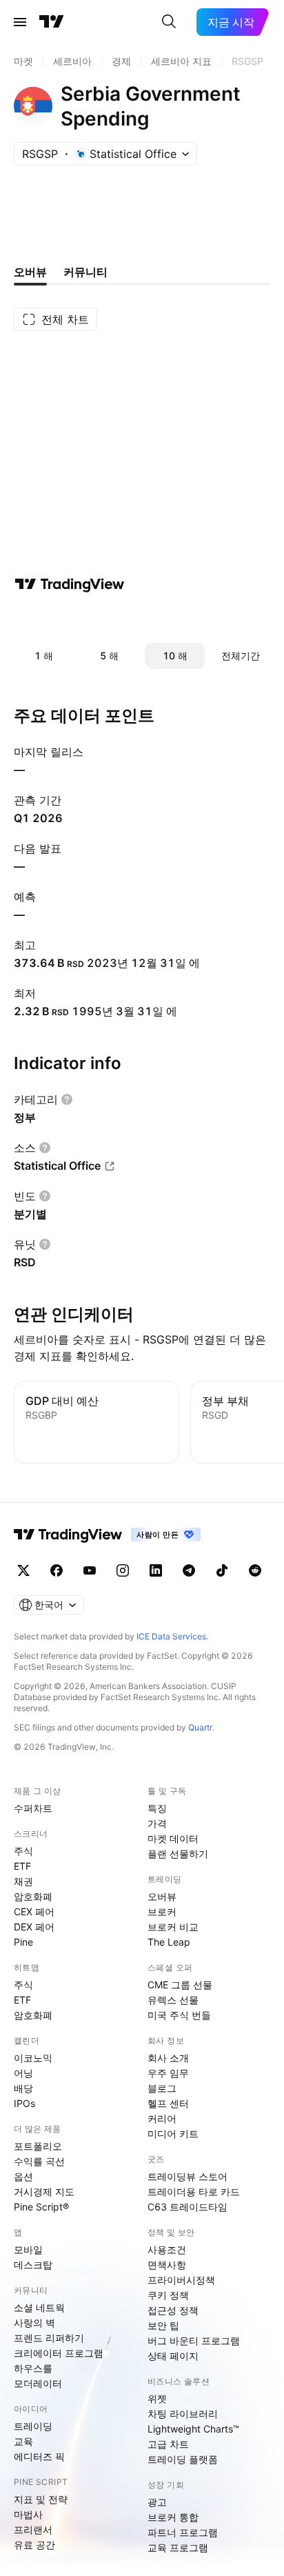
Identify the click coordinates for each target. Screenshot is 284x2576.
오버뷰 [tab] (30, 272)
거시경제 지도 (44, 2191)
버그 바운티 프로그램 (194, 2340)
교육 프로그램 (178, 2547)
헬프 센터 (168, 2103)
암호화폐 (33, 1896)
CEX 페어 (34, 1911)
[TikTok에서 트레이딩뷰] (222, 1570)
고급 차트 (168, 2444)
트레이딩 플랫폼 (183, 2459)
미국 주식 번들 (179, 2015)
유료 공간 (34, 2545)
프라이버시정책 (181, 2280)
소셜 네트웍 (39, 2307)
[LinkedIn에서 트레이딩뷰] (156, 1570)
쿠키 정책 (168, 2295)
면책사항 (167, 2265)
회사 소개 (168, 2058)
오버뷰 (162, 1896)
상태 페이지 (173, 2356)
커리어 (162, 2118)
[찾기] (169, 22)
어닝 (23, 2073)
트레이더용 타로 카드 (194, 2191)
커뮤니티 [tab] (85, 272)
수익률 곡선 (39, 2161)
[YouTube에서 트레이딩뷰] (90, 1570)
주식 (23, 1851)
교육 (23, 2441)
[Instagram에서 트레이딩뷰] (123, 1570)
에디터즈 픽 (39, 2456)
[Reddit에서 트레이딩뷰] (255, 1570)
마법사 (28, 2514)
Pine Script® (41, 2207)
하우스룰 (33, 2368)
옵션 (23, 2176)
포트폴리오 (38, 2146)
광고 (157, 2502)
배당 (23, 2088)
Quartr (200, 1727)
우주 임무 (168, 2073)
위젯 (157, 2398)
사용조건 (167, 2249)
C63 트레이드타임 (187, 2207)
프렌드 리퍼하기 (49, 2338)
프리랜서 (33, 2529)
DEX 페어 (34, 1927)
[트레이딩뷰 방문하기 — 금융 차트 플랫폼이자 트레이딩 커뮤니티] (70, 584)
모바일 (28, 2249)
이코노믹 (33, 2058)
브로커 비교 (173, 1927)
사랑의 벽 (34, 2323)
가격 (157, 1823)
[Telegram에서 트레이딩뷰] (189, 1570)
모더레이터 (38, 2383)
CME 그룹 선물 (180, 1985)
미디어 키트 (173, 2134)
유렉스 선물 (173, 2000)
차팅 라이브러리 (183, 2414)
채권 (23, 1881)
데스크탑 (33, 2265)
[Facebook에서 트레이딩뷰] (57, 1570)
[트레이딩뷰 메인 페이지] (52, 22)
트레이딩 (33, 2426)
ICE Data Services (171, 1636)
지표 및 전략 (41, 2499)
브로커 (162, 1911)
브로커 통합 (173, 2517)
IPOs (24, 2103)
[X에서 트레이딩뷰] (23, 1570)
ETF (22, 1866)
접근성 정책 (173, 2310)
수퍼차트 (33, 1808)
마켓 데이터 (173, 1838)
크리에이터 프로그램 (59, 2353)
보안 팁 (163, 2325)
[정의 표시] (67, 1099)
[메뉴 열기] (20, 22)
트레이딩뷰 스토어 (187, 2176)
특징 (157, 1808)
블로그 (162, 2088)
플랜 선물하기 (178, 1854)
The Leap (169, 1942)
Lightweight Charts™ (193, 2429)
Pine (23, 1942)
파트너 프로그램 (183, 2532)
